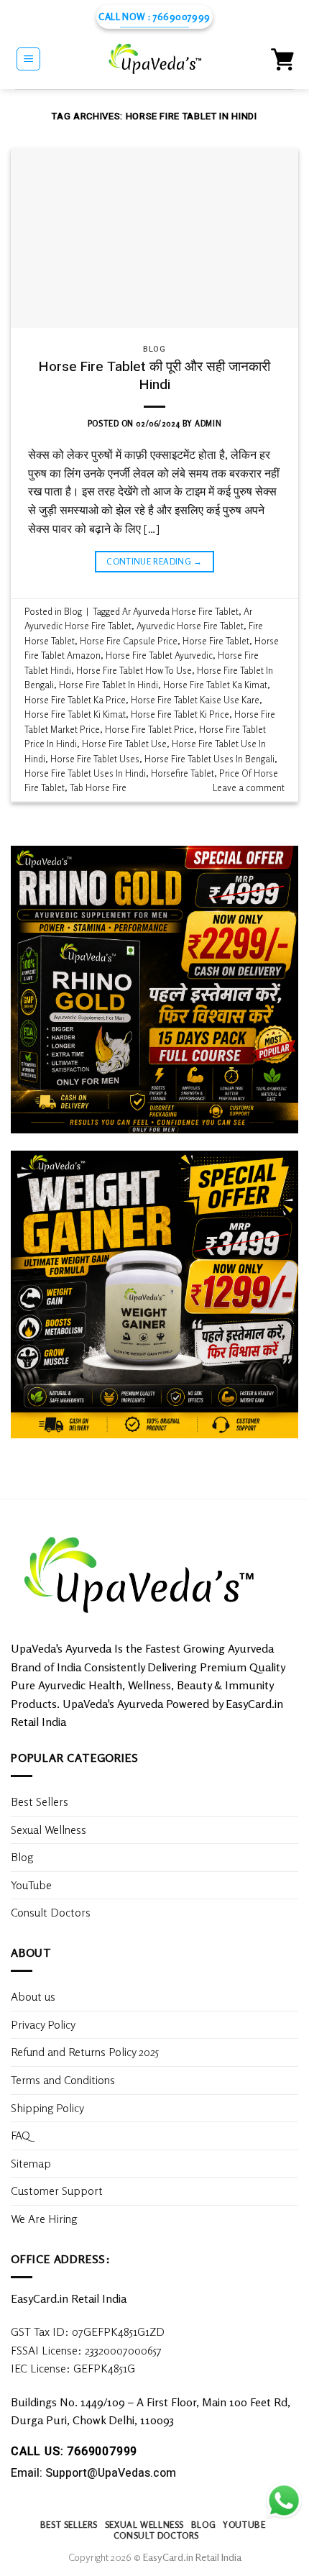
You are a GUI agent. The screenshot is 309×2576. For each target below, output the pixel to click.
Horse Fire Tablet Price (149, 729)
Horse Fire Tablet (216, 641)
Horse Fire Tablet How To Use (134, 670)
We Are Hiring (44, 2219)
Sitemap (31, 2163)
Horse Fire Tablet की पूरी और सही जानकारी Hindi (154, 376)
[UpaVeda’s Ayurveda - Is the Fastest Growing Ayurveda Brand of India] (156, 59)
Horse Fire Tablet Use (124, 744)
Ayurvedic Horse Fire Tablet (190, 626)
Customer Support (57, 2191)
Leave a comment (249, 787)
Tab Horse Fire (98, 787)
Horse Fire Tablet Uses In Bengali (209, 759)
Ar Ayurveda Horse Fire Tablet (180, 611)
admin (208, 424)
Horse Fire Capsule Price (129, 641)
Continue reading (154, 561)
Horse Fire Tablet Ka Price (75, 700)
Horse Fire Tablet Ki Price (180, 714)
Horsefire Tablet (183, 773)
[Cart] (282, 59)
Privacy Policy (43, 2024)
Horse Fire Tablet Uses (95, 759)
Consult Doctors (51, 1912)
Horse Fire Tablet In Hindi (109, 685)
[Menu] (28, 59)
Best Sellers (40, 1801)
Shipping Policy (49, 2108)
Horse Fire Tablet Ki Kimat (75, 714)
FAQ (20, 2135)
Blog (154, 349)
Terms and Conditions (63, 2080)
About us (33, 1996)
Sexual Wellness (49, 1830)
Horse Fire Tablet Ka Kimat (215, 685)
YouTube (31, 1885)
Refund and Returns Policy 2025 (85, 2052)
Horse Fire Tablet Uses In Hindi (85, 773)
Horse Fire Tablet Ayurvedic (159, 655)
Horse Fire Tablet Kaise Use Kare (195, 700)
